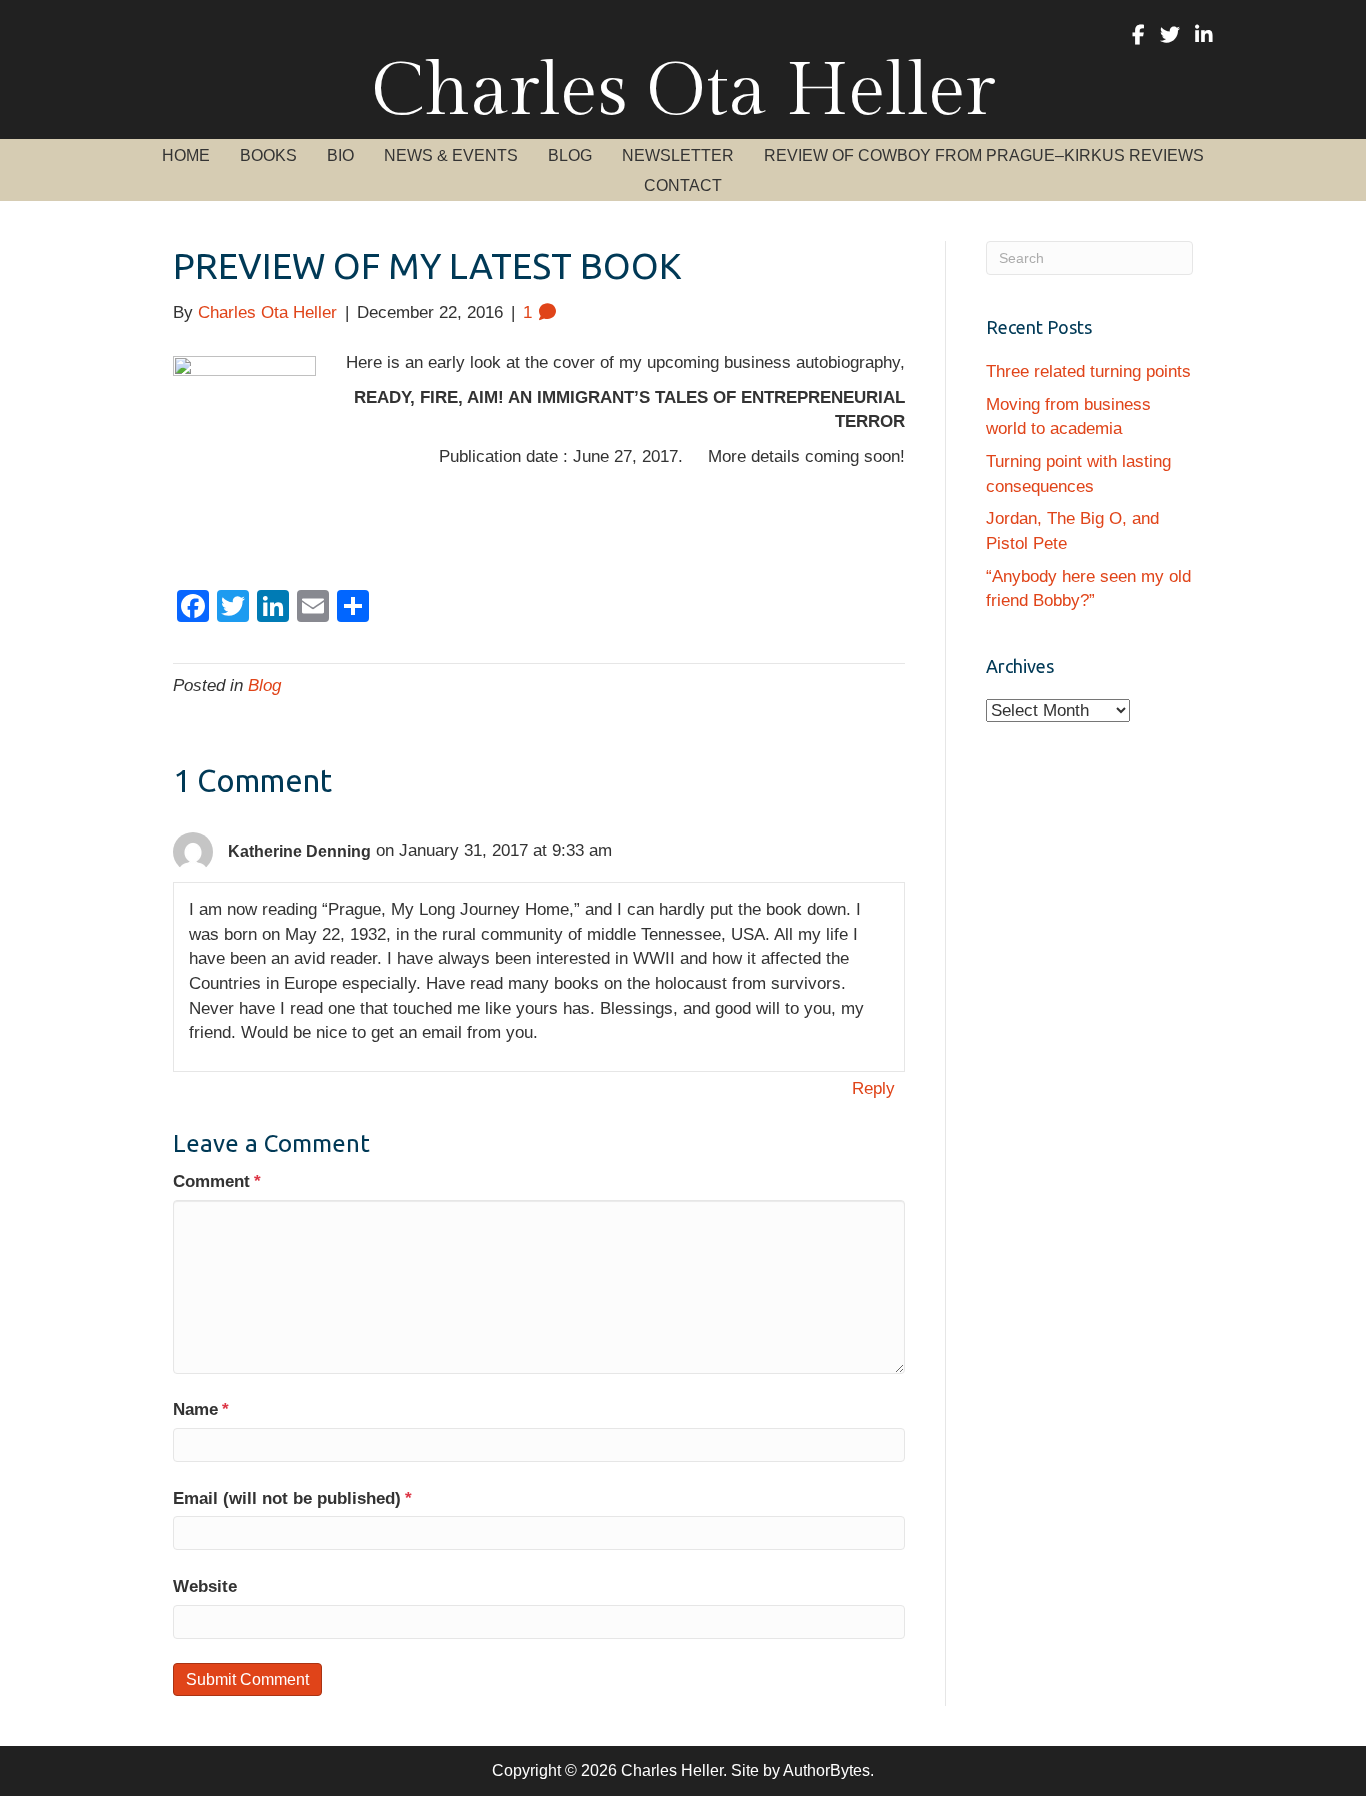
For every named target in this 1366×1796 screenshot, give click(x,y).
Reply (873, 1088)
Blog (264, 685)
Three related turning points (1088, 371)
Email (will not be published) (292, 1498)
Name (201, 1409)
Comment (217, 1181)
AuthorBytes (826, 1770)
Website (205, 1586)
